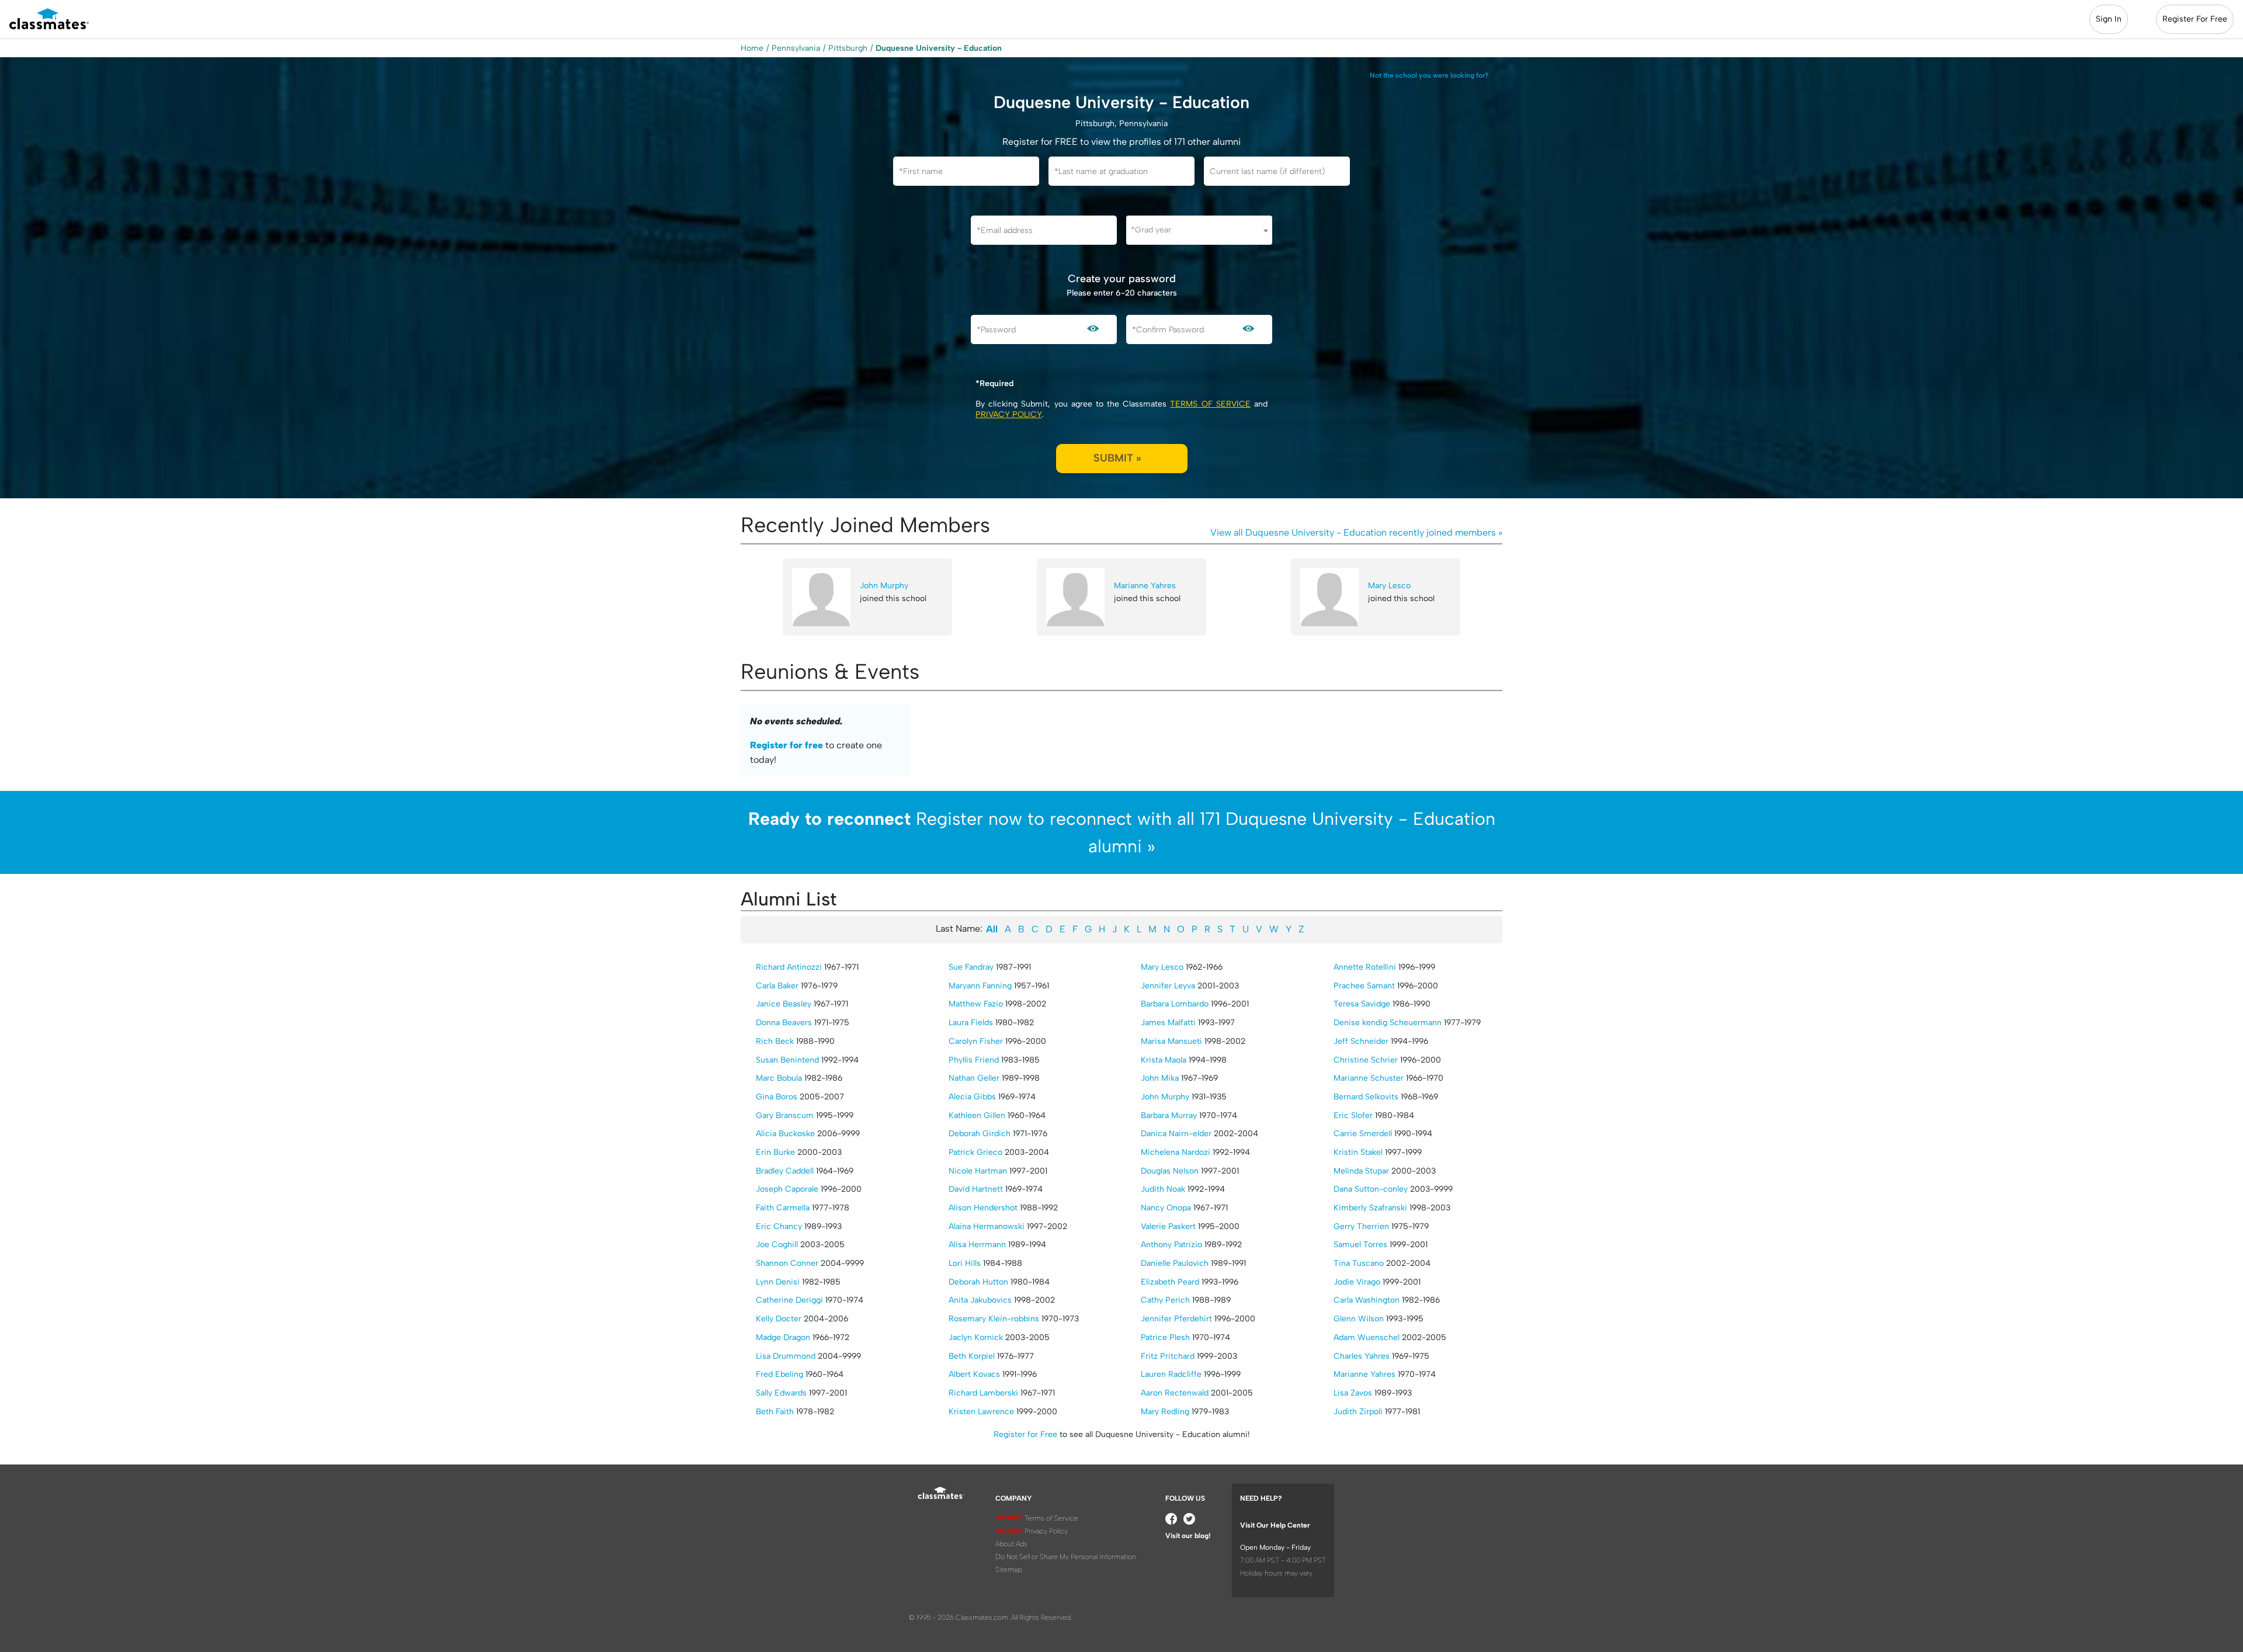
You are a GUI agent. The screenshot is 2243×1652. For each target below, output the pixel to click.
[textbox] (1199, 230)
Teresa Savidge (1362, 1004)
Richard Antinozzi (789, 967)
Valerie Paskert (1168, 1226)
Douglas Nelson (1170, 1171)
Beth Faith (775, 1412)
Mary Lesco (1389, 586)
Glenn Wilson (1359, 1319)
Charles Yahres (1362, 1356)
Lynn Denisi (778, 1282)
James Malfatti (1168, 1023)
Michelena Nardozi (1176, 1152)
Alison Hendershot (983, 1208)
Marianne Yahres (1145, 586)
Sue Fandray (971, 967)
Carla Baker (777, 986)
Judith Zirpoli (1358, 1412)
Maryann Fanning (980, 986)
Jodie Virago (1357, 1282)
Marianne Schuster (1369, 1078)
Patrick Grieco (975, 1152)
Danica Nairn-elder (1176, 1134)
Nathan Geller (974, 1078)
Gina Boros (777, 1097)
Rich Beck (775, 1041)
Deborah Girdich (980, 1134)
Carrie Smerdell (1363, 1134)
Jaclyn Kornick (976, 1337)
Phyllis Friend (974, 1060)
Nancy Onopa (1166, 1208)
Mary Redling (1165, 1412)
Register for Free (1025, 1434)
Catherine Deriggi (789, 1300)
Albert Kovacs (974, 1374)
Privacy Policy (1008, 414)
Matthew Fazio (976, 1004)
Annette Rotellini (1365, 967)
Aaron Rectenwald (1175, 1393)
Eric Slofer (1353, 1115)
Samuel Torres (1360, 1245)
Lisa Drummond (786, 1356)
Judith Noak (1163, 1189)
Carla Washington (1367, 1300)
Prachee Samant (1364, 986)
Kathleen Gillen (977, 1115)
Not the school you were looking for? (1429, 75)
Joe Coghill (777, 1245)
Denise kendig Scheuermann (1388, 1023)
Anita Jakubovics (980, 1300)
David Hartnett (976, 1189)
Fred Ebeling (780, 1374)
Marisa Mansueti (1171, 1041)
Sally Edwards (781, 1393)
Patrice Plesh (1165, 1337)
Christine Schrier (1366, 1060)
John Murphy (884, 586)
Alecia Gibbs (972, 1097)
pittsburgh (848, 48)
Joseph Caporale (787, 1189)
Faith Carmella (783, 1208)
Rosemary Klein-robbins (994, 1319)
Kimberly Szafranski (1370, 1208)
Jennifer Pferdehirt (1176, 1319)
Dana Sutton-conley (1371, 1189)
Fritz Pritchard (1168, 1356)
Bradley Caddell (785, 1171)
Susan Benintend (787, 1060)
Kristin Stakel (1358, 1152)
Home (752, 48)
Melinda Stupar (1361, 1171)
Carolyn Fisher (976, 1041)
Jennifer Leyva (1168, 986)
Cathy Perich (1165, 1300)
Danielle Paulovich (1175, 1263)
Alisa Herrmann (977, 1245)
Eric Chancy (779, 1226)
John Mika (1160, 1078)
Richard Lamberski (983, 1393)
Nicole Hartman (978, 1171)
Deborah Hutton (978, 1282)
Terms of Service (1210, 404)
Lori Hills (965, 1263)
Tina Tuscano (1359, 1263)
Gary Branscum (785, 1115)
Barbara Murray (1169, 1115)
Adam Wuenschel (1367, 1337)
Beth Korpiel (972, 1356)
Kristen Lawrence (981, 1412)
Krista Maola (1164, 1060)
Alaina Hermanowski (987, 1226)
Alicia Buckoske (785, 1134)
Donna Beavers (784, 1023)
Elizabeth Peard (1170, 1282)
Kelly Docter (779, 1319)
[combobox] (1199, 230)
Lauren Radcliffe (1171, 1374)
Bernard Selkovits (1366, 1097)
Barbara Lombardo (1175, 1004)
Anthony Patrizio (1171, 1245)
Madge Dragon (783, 1337)
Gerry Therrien (1361, 1226)
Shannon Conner (787, 1263)
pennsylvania (796, 48)
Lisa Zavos (1353, 1393)
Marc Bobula (779, 1078)
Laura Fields (971, 1023)
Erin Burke (775, 1152)
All (992, 929)
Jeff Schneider (1361, 1041)
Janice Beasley (784, 1004)
